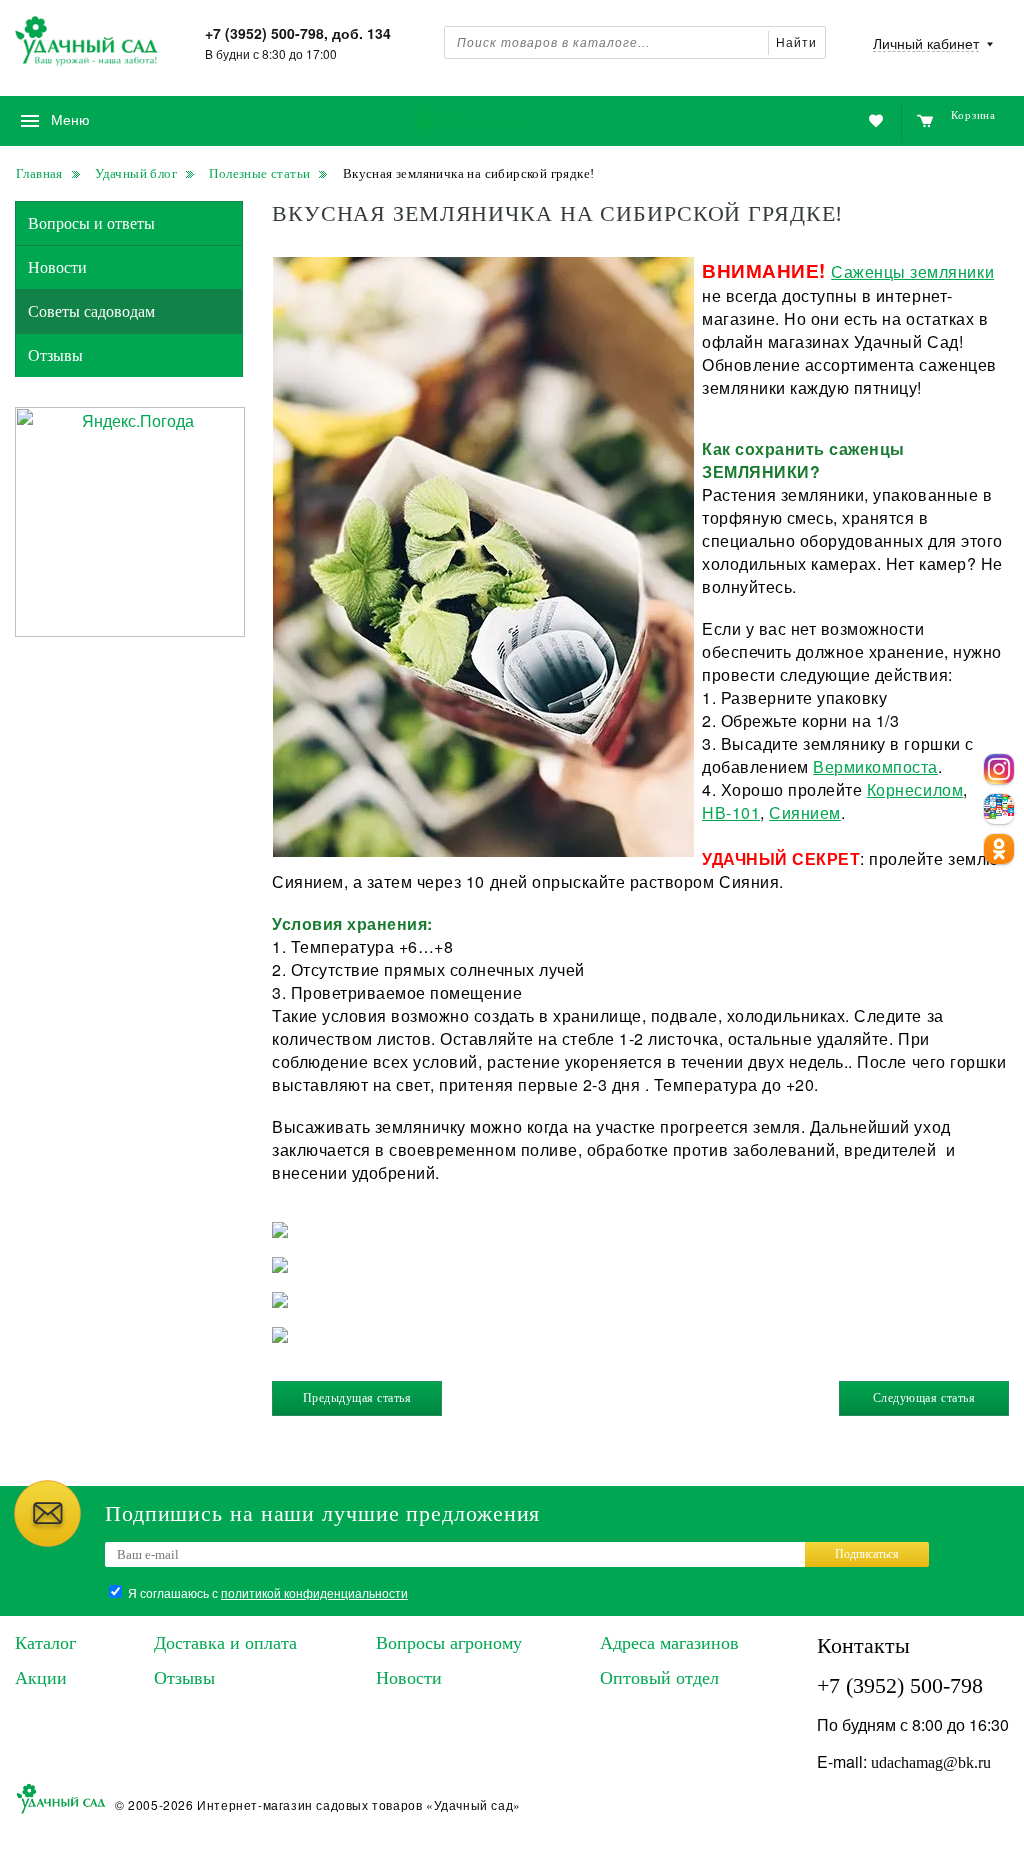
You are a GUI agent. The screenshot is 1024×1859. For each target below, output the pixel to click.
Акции (41, 1678)
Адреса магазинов (669, 1643)
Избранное (479, 122)
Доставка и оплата (225, 1643)
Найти (796, 43)
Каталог (45, 1643)
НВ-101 (731, 812)
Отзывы (55, 355)
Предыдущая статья (357, 1398)
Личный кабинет (926, 44)
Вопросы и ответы (91, 223)
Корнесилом (915, 789)
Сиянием (805, 812)
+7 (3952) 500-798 (900, 1685)
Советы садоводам (91, 311)
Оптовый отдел (659, 1678)
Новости (57, 267)
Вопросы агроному (449, 1643)
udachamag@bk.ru (931, 1762)
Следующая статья (924, 1398)
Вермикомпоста (875, 766)
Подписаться (867, 1554)
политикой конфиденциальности (314, 1592)
